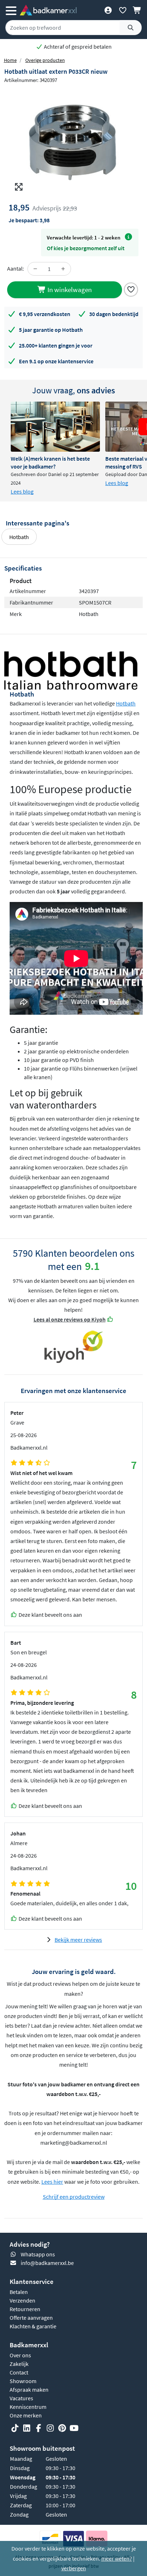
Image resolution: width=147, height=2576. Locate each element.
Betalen (19, 2292)
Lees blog (22, 491)
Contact (19, 2372)
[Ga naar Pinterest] (62, 2429)
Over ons (20, 2355)
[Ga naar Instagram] (50, 2429)
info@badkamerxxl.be (47, 2263)
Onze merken (26, 2415)
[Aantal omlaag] (35, 269)
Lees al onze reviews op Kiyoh (70, 1319)
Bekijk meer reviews (78, 1940)
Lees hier (52, 2182)
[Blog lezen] (55, 427)
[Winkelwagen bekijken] (137, 10)
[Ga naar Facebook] (39, 2429)
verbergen (74, 2568)
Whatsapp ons (38, 2254)
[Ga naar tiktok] (15, 2429)
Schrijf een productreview (74, 2197)
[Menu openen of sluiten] (11, 10)
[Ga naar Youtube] (74, 2429)
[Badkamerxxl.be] (48, 10)
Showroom (23, 2381)
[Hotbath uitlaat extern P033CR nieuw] (73, 141)
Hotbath (19, 537)
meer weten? (117, 2558)
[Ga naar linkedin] (27, 2429)
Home (10, 60)
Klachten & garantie (33, 2326)
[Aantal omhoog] (63, 269)
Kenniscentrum (28, 2407)
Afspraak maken (29, 2390)
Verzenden (22, 2300)
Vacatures (21, 2398)
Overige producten (45, 60)
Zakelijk (19, 2364)
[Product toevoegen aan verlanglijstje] (131, 289)
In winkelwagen (69, 290)
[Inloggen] (108, 10)
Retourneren (25, 2309)
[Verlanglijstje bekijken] (123, 10)
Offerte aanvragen (31, 2318)
